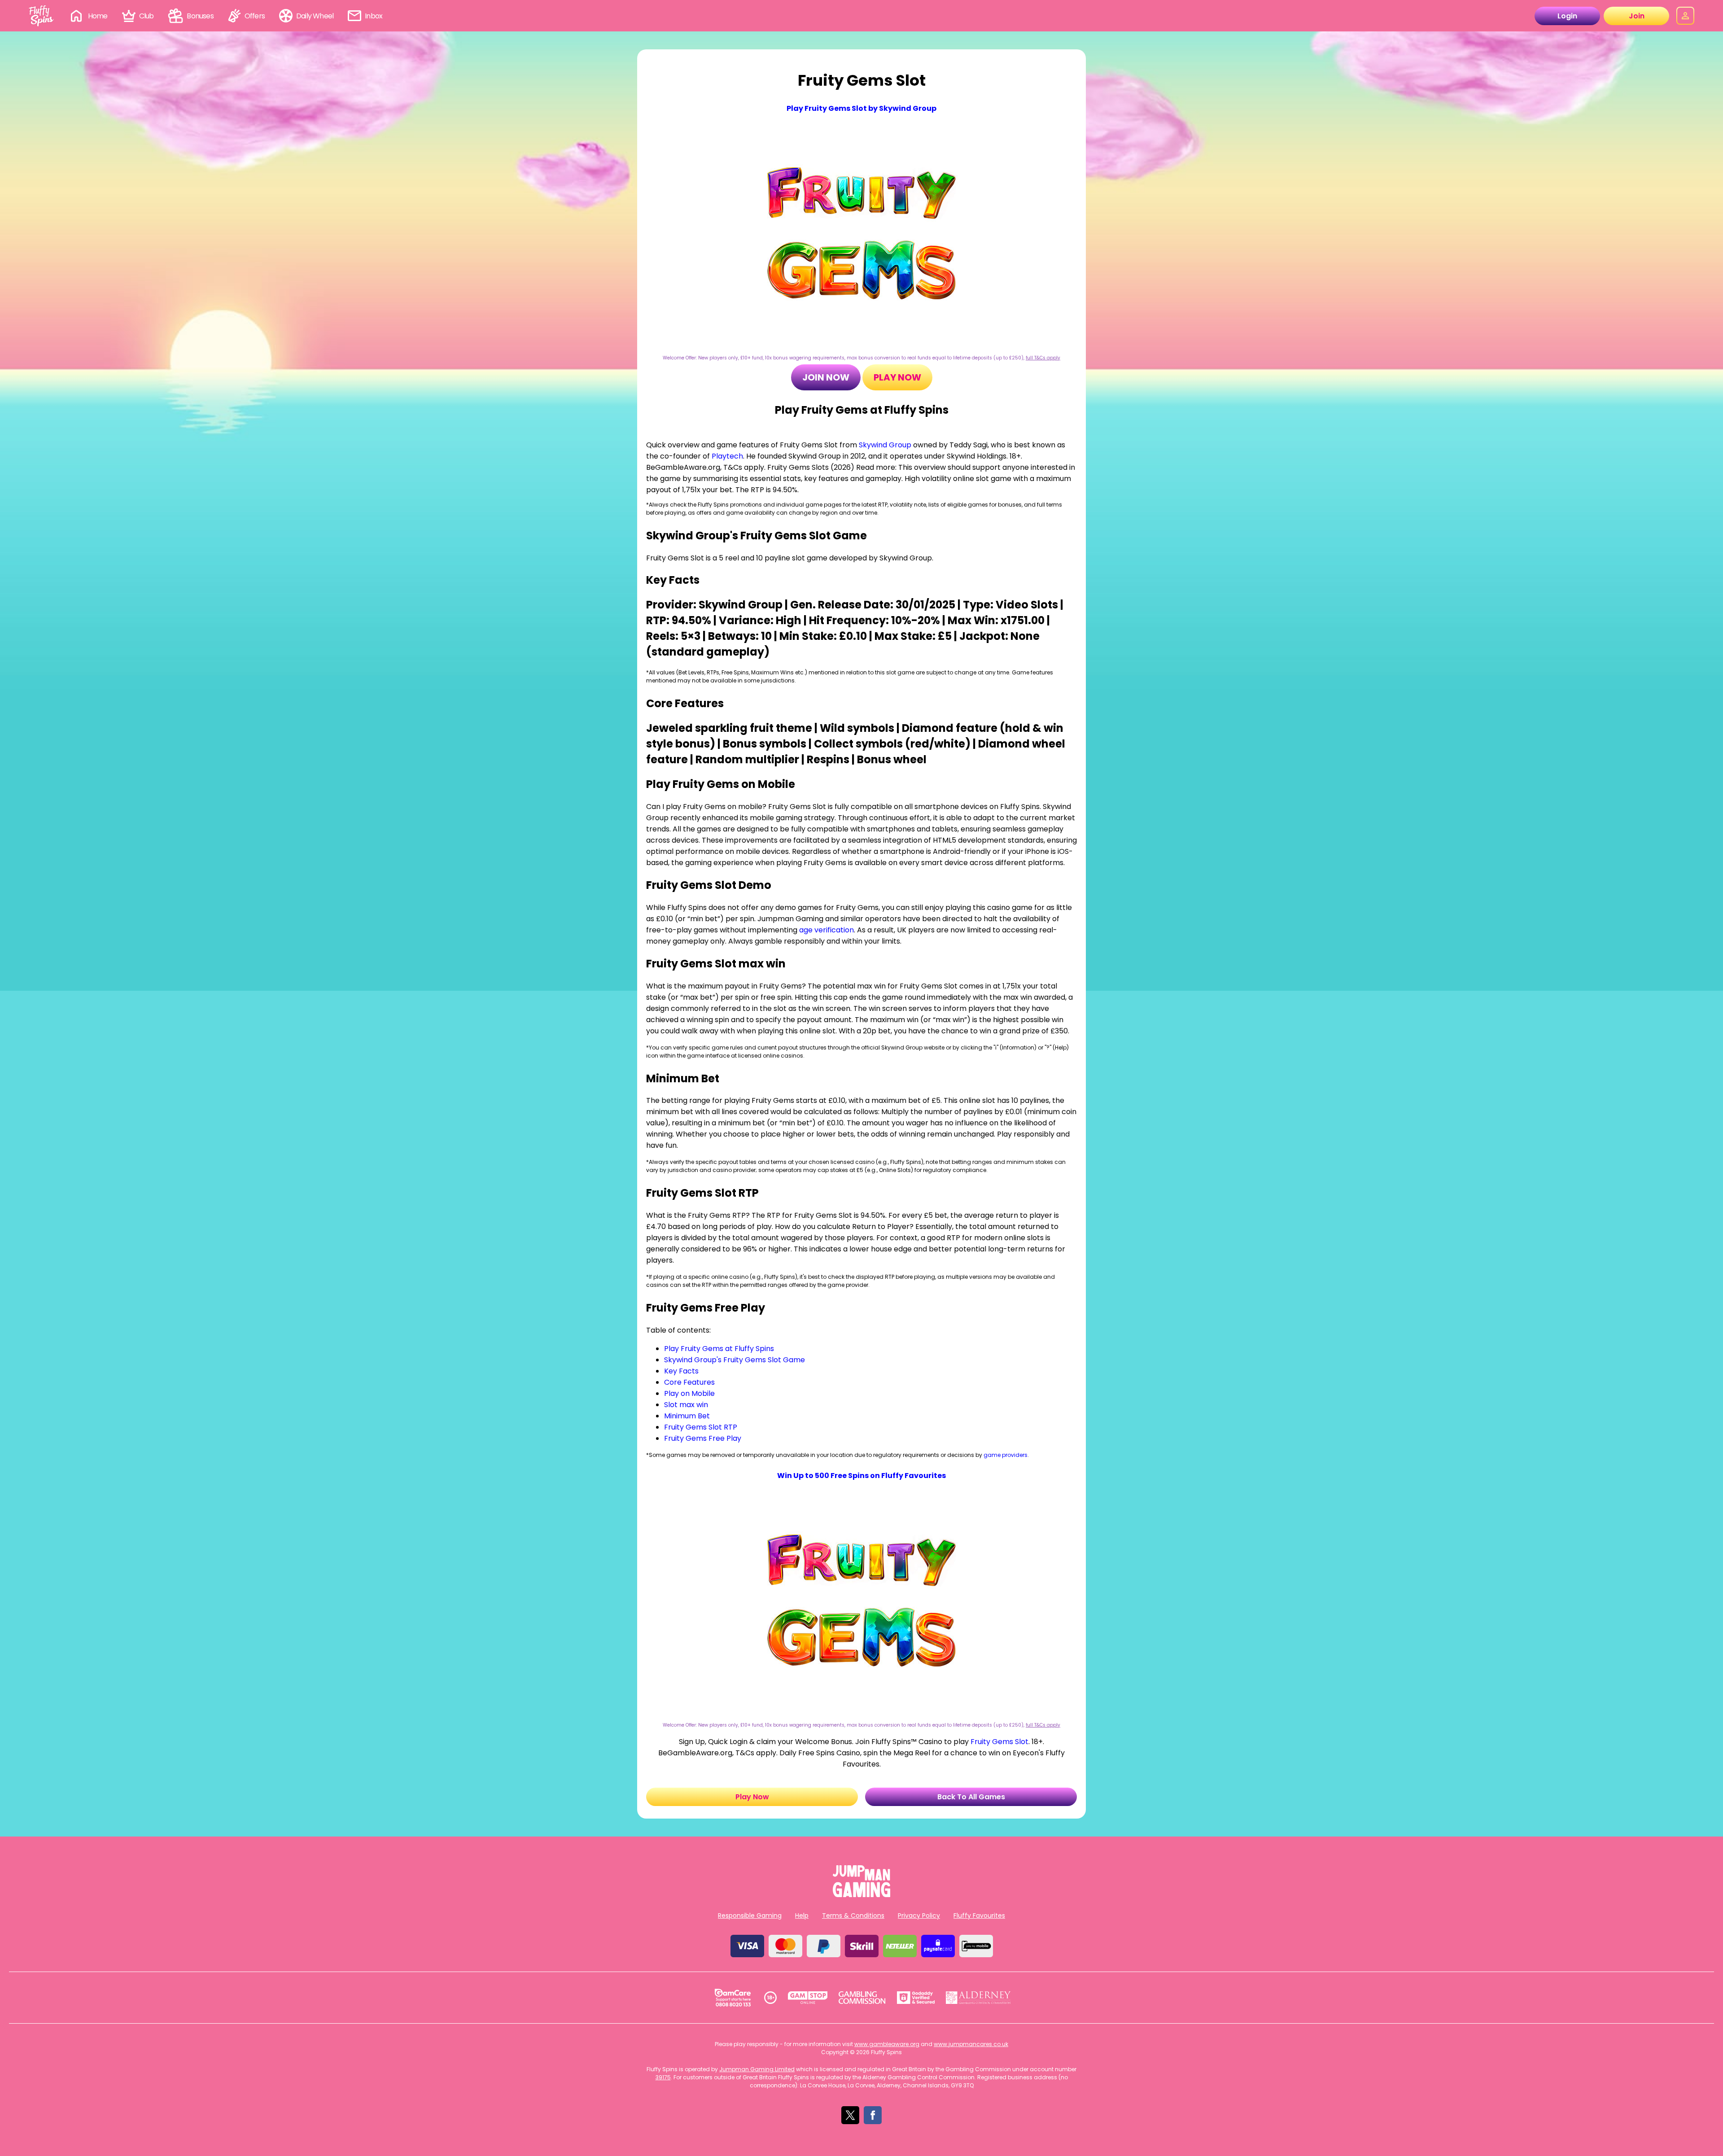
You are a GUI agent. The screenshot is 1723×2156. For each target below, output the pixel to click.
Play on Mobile (689, 1393)
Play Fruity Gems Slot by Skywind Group (861, 108)
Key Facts (681, 1371)
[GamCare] (733, 1998)
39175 (663, 2077)
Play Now (897, 377)
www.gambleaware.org (887, 2044)
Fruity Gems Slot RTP (701, 1427)
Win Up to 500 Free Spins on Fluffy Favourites (861, 1476)
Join (1637, 16)
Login (1567, 16)
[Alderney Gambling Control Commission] (978, 1998)
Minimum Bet (687, 1416)
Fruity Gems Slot (999, 1742)
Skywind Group (885, 445)
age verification (827, 930)
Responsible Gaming (750, 1915)
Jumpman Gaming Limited (757, 2069)
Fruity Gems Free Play (703, 1438)
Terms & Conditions (853, 1915)
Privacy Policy (919, 1915)
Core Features (689, 1382)
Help (802, 1915)
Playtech (727, 456)
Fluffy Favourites (979, 1915)
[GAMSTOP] (808, 1998)
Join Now (826, 377)
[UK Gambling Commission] (862, 1998)
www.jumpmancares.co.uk (971, 2044)
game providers (1006, 1455)
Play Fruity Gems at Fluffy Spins (719, 1349)
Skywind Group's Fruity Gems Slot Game (735, 1360)
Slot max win (686, 1405)
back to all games (971, 1797)
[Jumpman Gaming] (861, 1895)
